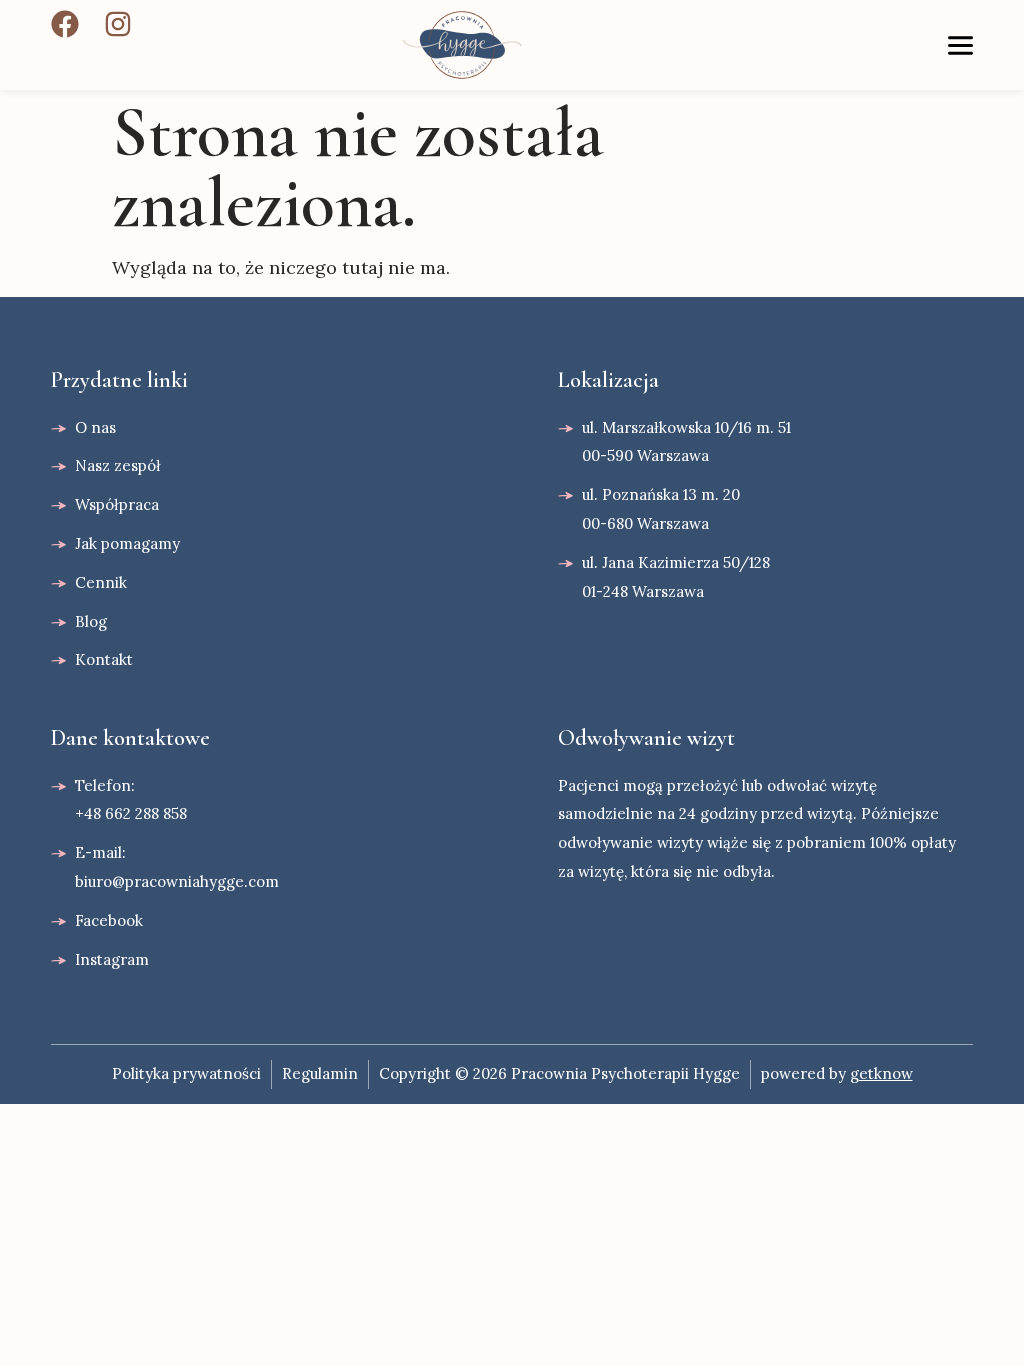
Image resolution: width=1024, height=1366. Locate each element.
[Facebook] (65, 24)
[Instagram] (118, 24)
